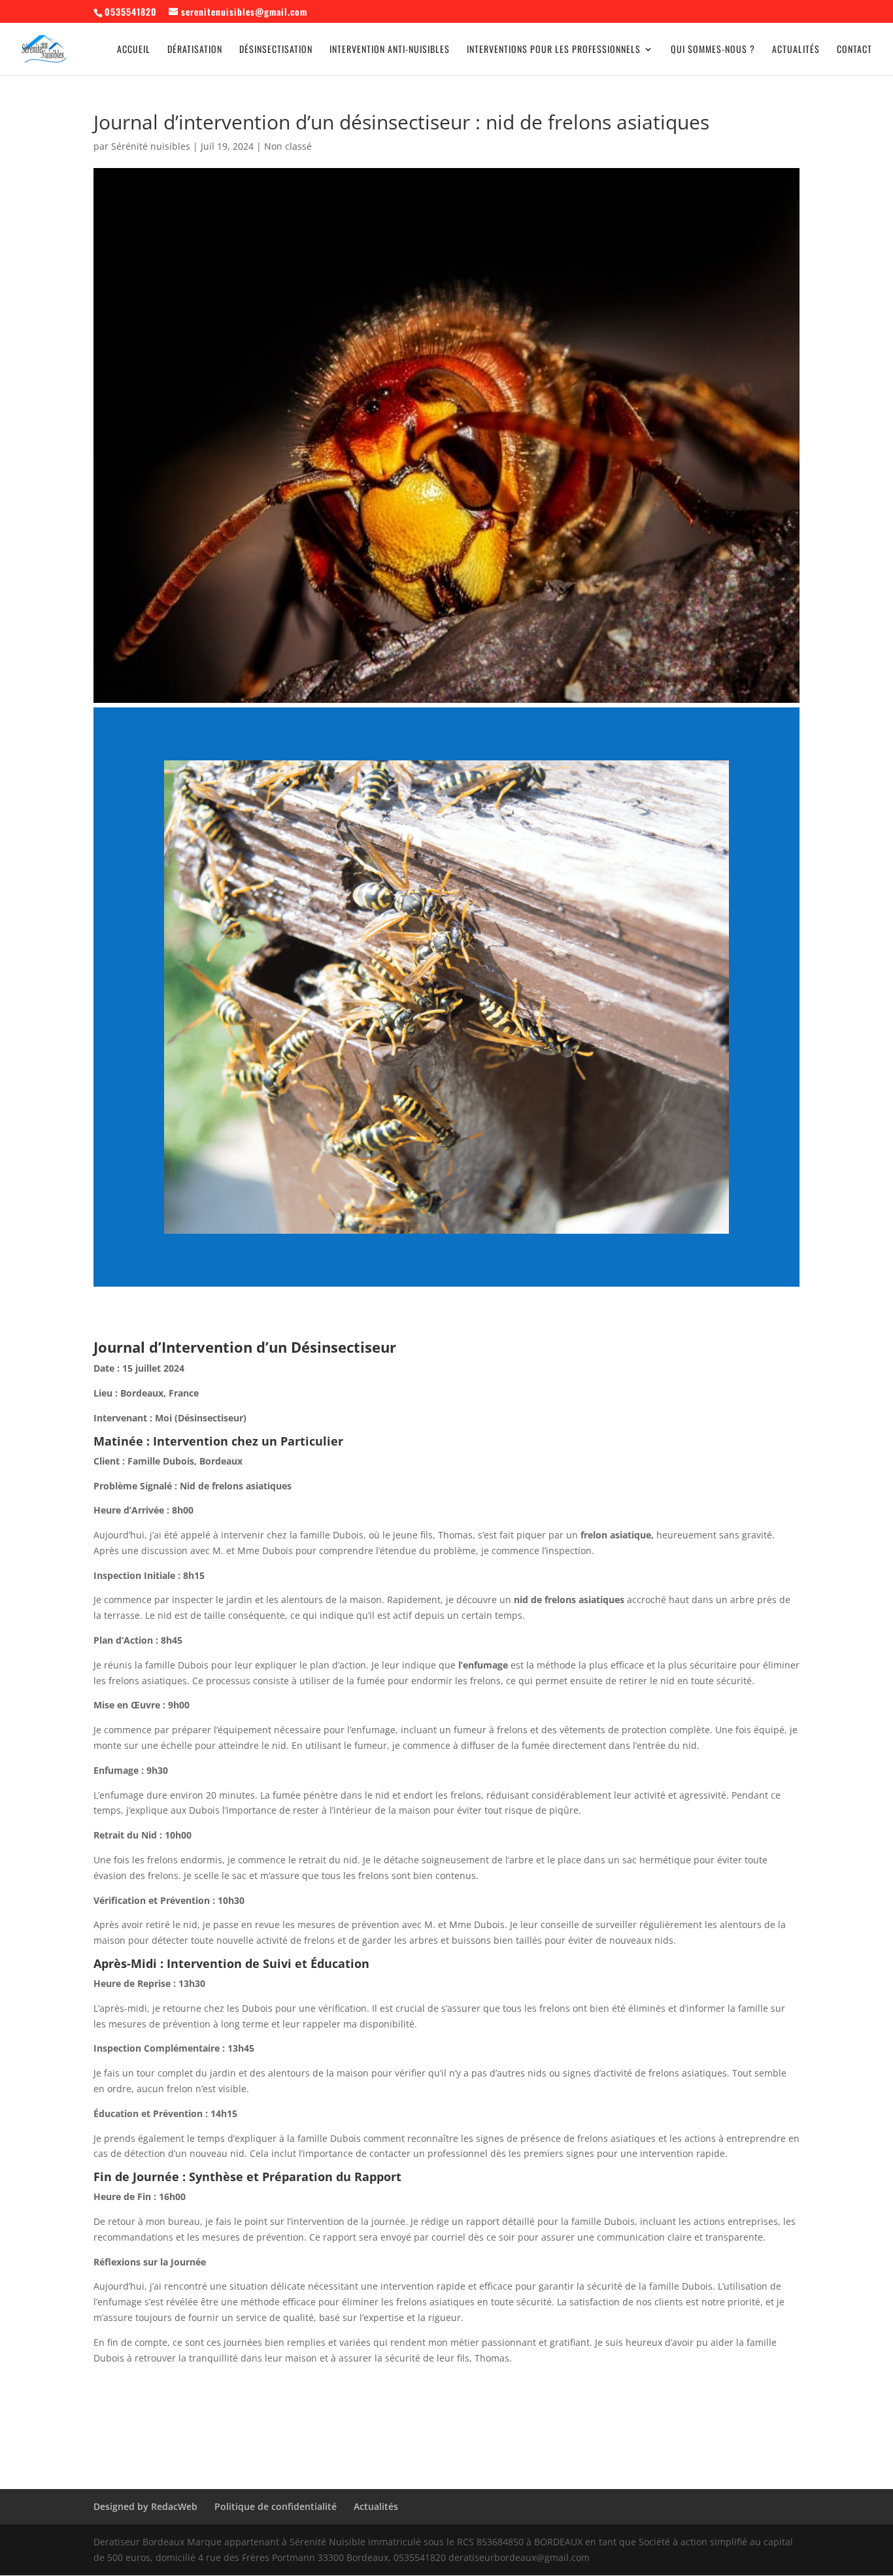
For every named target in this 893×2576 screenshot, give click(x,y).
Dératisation (195, 50)
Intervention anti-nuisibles (390, 50)
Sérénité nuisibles (151, 146)
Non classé (288, 146)
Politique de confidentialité (276, 2506)
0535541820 (131, 11)
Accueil (134, 50)
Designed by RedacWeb (145, 2506)
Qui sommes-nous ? (713, 50)
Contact (854, 50)
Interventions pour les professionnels (554, 50)
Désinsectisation (276, 50)
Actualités (796, 50)
